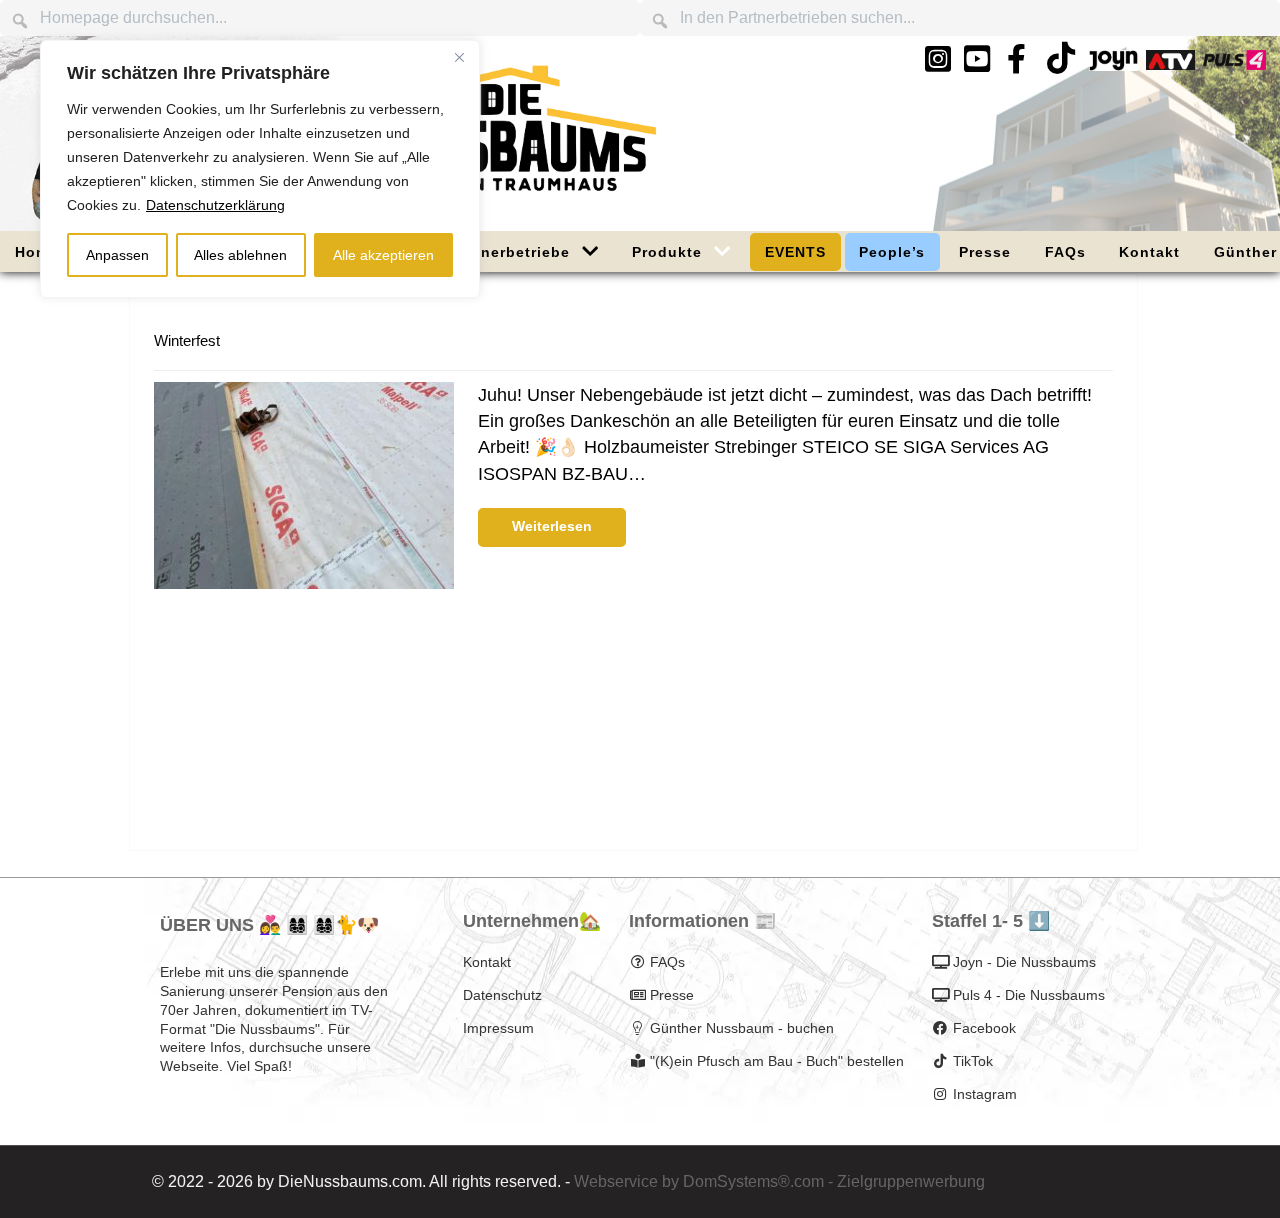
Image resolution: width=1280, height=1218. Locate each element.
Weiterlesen (552, 526)
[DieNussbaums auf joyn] (1113, 59)
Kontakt (487, 962)
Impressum (498, 1028)
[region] (260, 169)
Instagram (985, 1094)
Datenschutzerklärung (215, 205)
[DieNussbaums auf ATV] (1170, 59)
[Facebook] (1017, 59)
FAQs (667, 962)
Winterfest (187, 340)
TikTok (973, 1061)
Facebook (984, 1028)
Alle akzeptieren (383, 255)
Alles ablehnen (240, 255)
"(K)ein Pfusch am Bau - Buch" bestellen (777, 1061)
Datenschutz (502, 995)
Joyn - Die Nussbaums (1024, 962)
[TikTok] (1061, 64)
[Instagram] (938, 59)
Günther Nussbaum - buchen (742, 1028)
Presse (672, 995)
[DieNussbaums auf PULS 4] (1234, 59)
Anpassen (117, 255)
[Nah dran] (459, 57)
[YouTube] (978, 59)
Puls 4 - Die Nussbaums (1029, 995)
